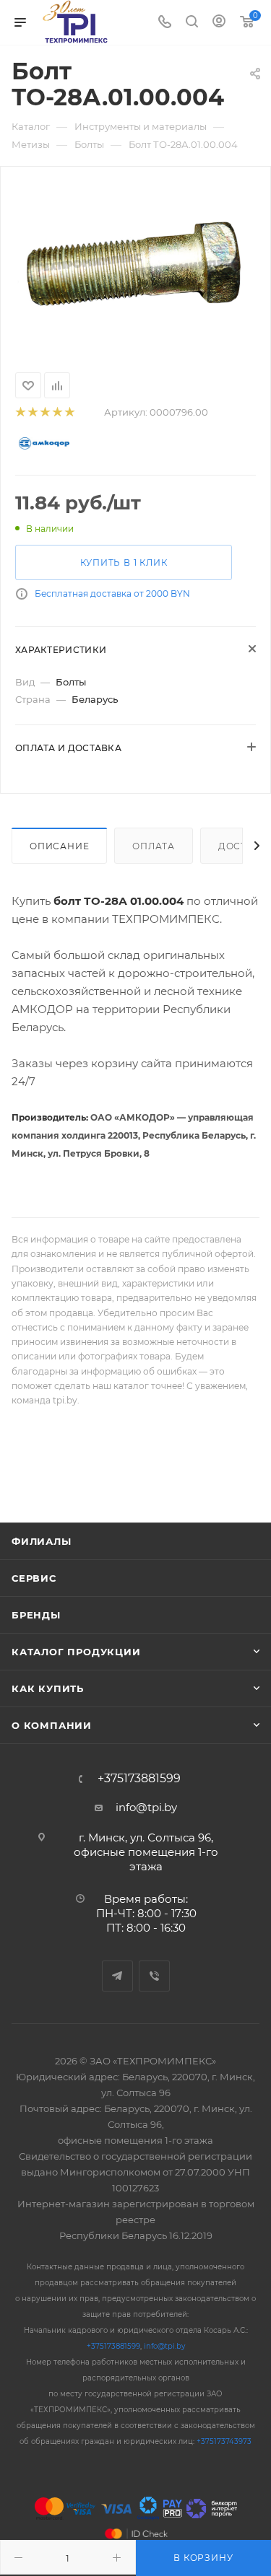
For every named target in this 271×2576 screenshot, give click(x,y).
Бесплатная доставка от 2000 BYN (112, 593)
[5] (69, 412)
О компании (52, 1725)
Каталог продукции (76, 1652)
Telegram (117, 1976)
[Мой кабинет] (219, 23)
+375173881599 (139, 1779)
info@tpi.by (146, 1807)
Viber (154, 1976)
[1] (20, 412)
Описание (59, 846)
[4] (57, 412)
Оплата (154, 846)
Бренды (36, 1615)
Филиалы (42, 1541)
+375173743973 (224, 2441)
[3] (44, 412)
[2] (32, 412)
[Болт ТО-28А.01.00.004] (135, 267)
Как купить (48, 1688)
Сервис (34, 1578)
